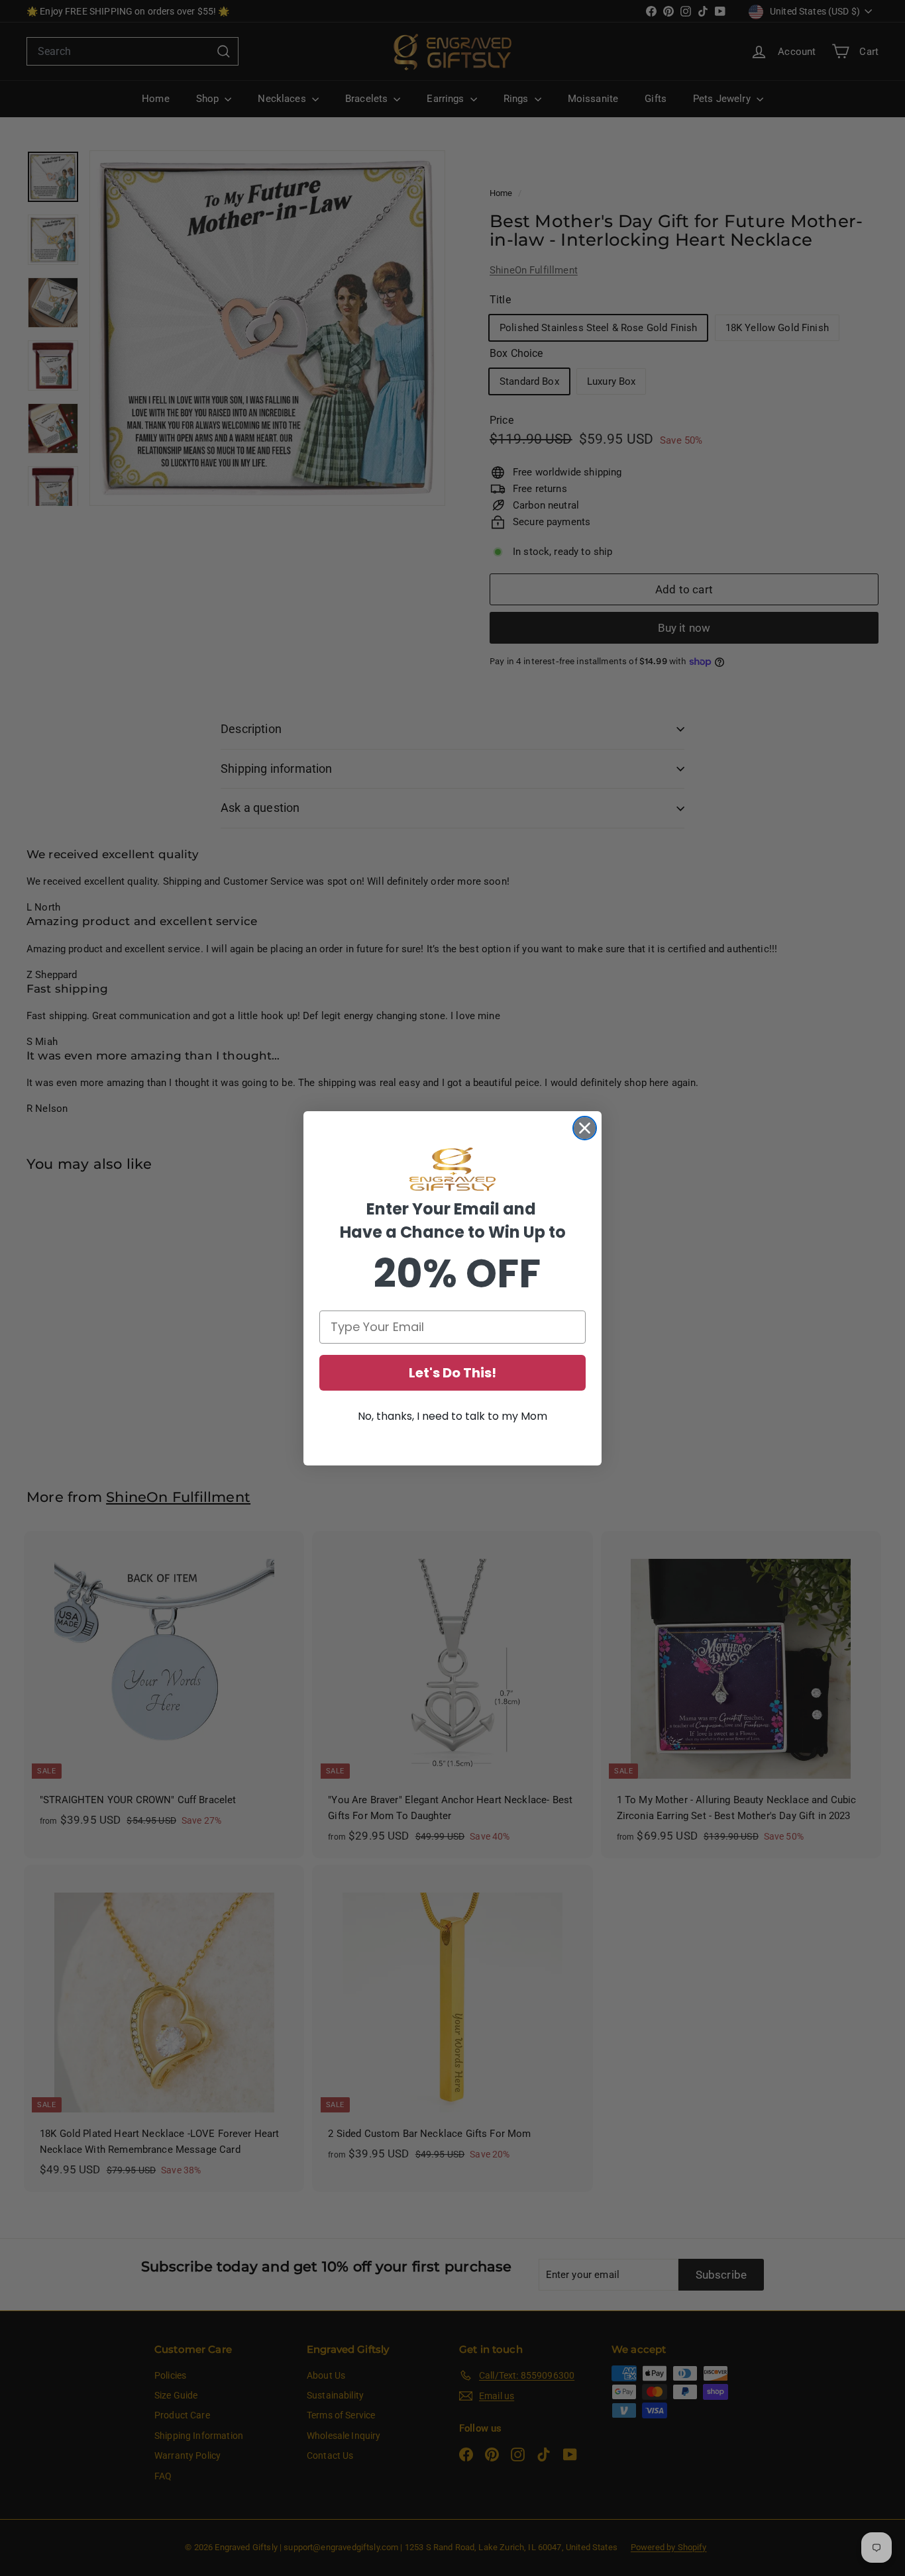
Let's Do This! (452, 1373)
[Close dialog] (585, 1128)
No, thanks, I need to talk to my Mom (452, 1416)
